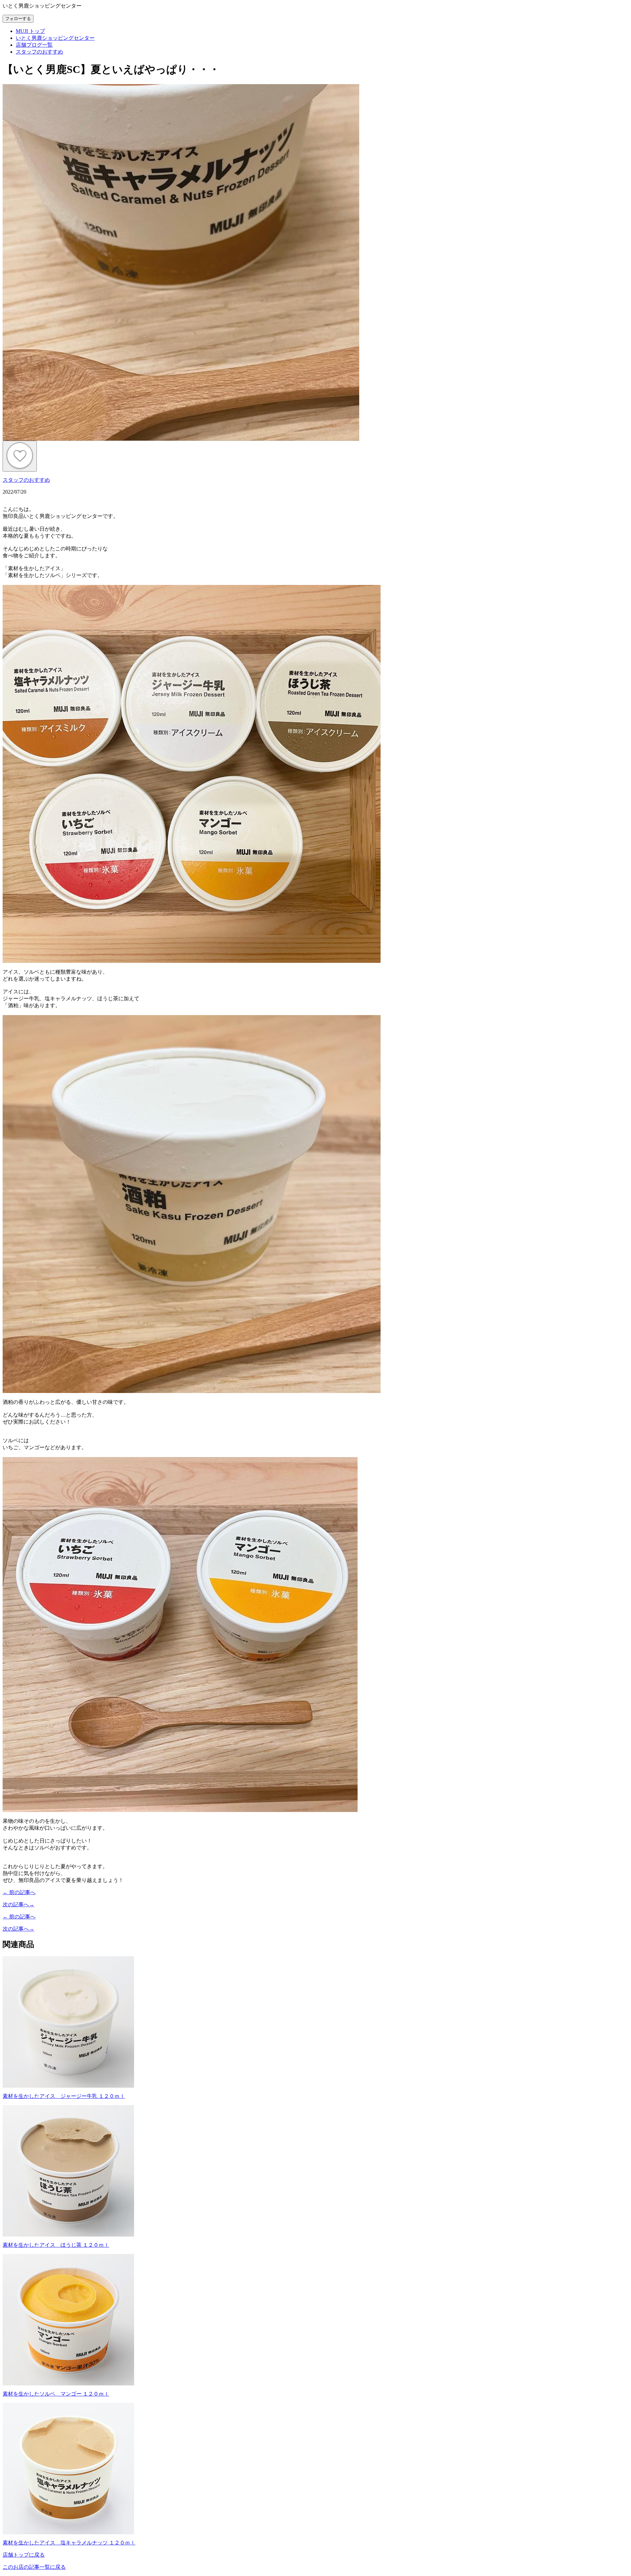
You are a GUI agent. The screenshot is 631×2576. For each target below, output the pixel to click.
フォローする (18, 19)
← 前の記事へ (19, 1892)
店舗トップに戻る (24, 2555)
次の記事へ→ (18, 1904)
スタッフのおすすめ (26, 480)
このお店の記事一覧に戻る (34, 2567)
